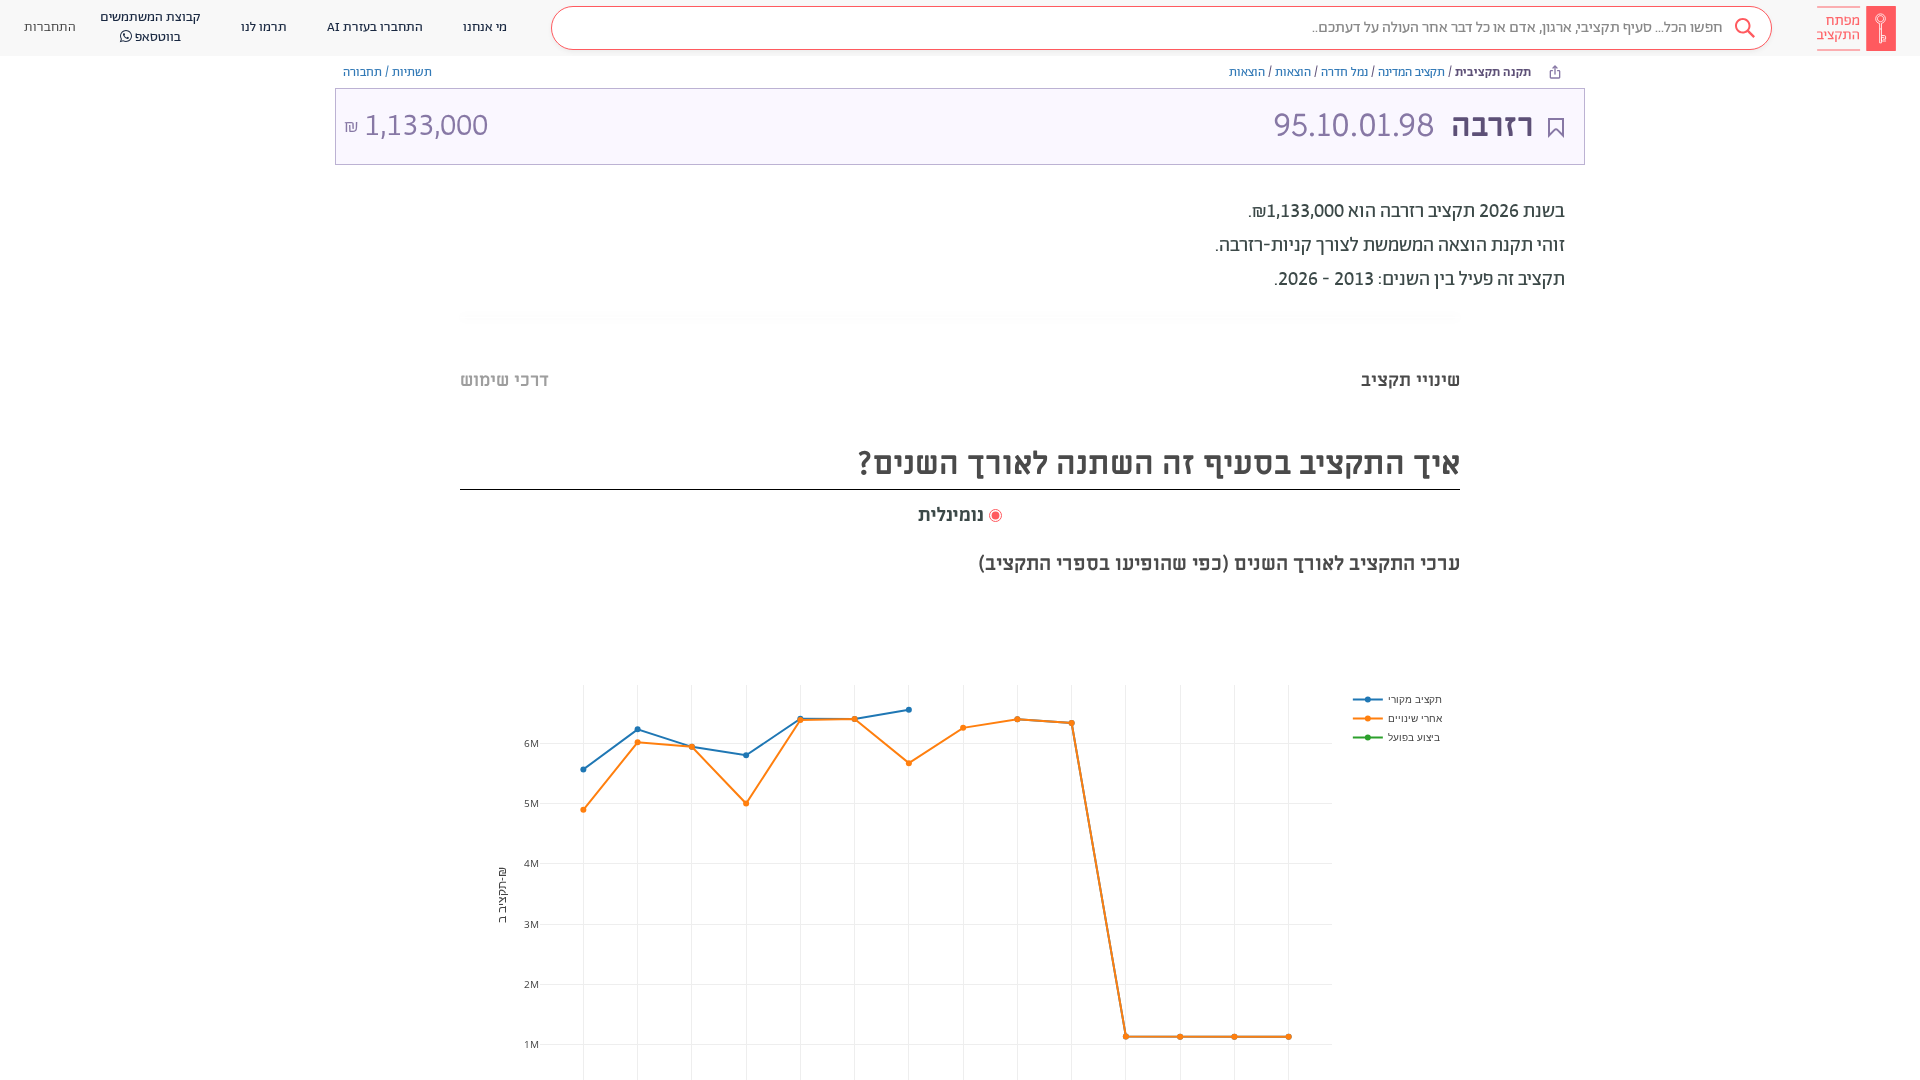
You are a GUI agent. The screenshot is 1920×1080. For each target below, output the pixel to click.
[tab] (1410, 355)
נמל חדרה (1344, 72)
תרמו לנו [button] (264, 27)
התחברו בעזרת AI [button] (375, 27)
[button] (1161, 28)
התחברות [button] (50, 27)
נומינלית (951, 516)
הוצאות (1293, 72)
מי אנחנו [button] (485, 27)
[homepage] (1856, 28)
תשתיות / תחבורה (387, 72)
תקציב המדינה (1411, 72)
